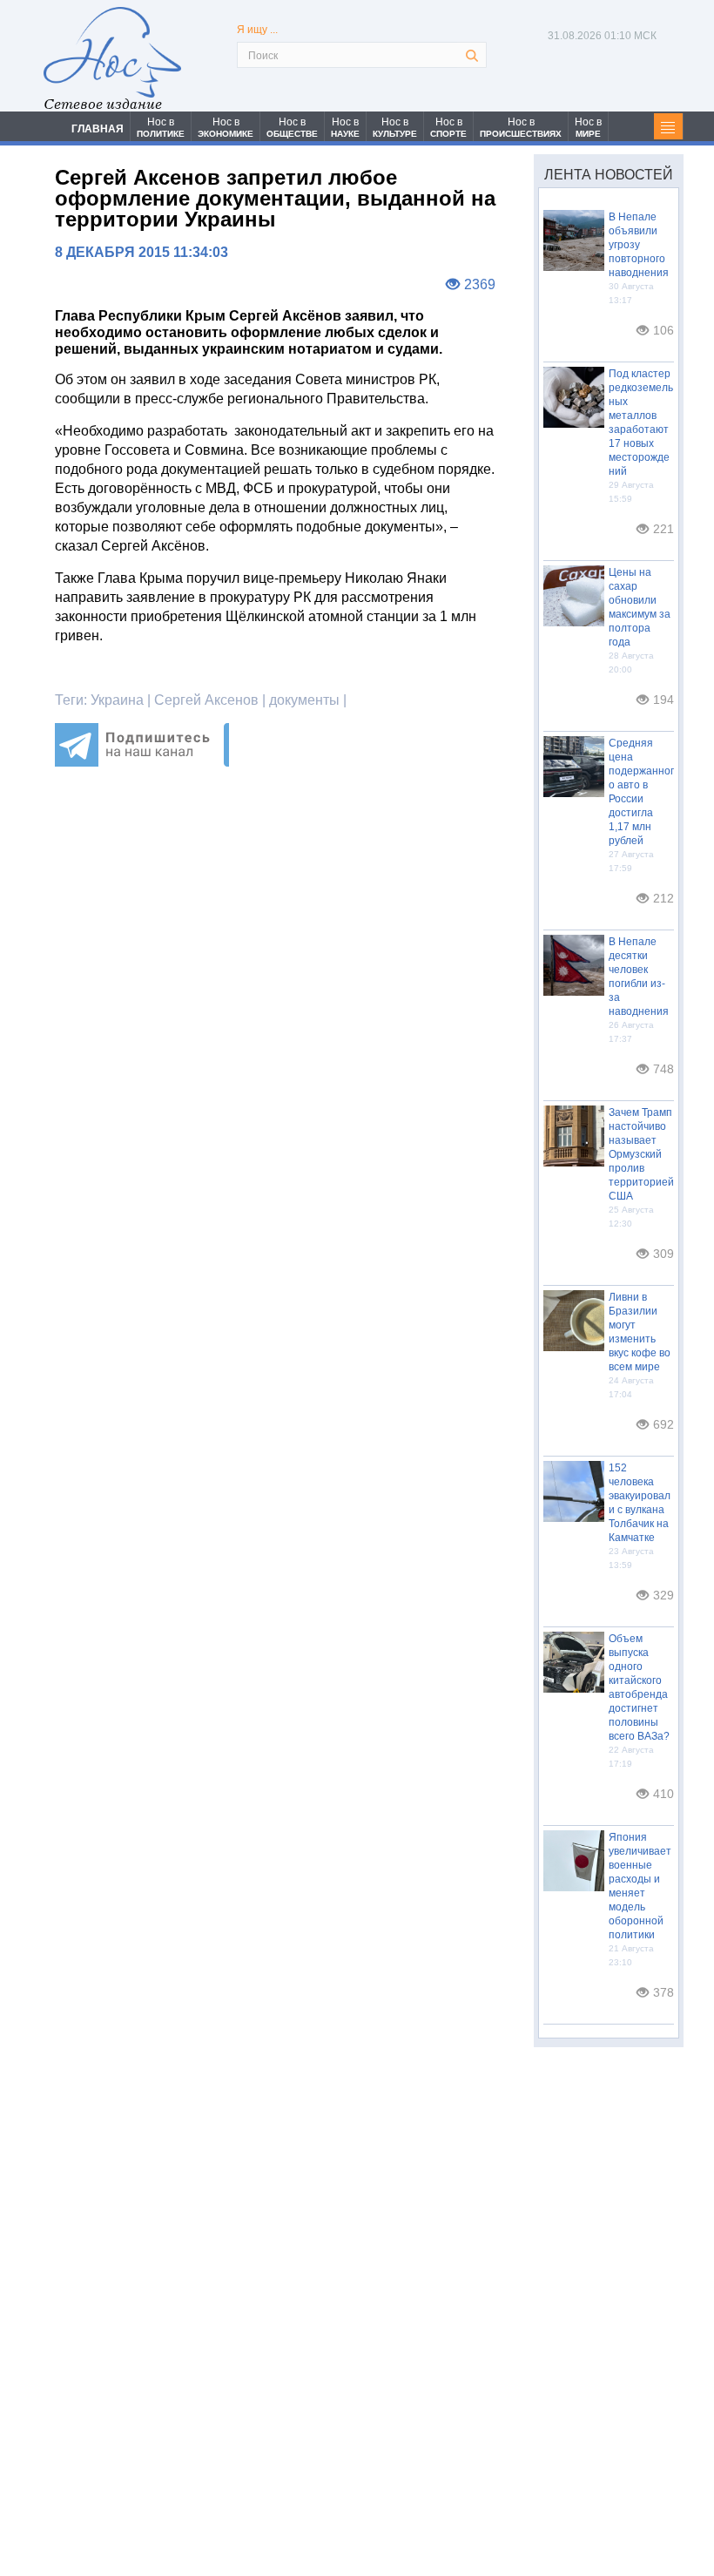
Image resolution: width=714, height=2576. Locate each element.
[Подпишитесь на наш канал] (142, 762)
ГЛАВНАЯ (98, 129)
